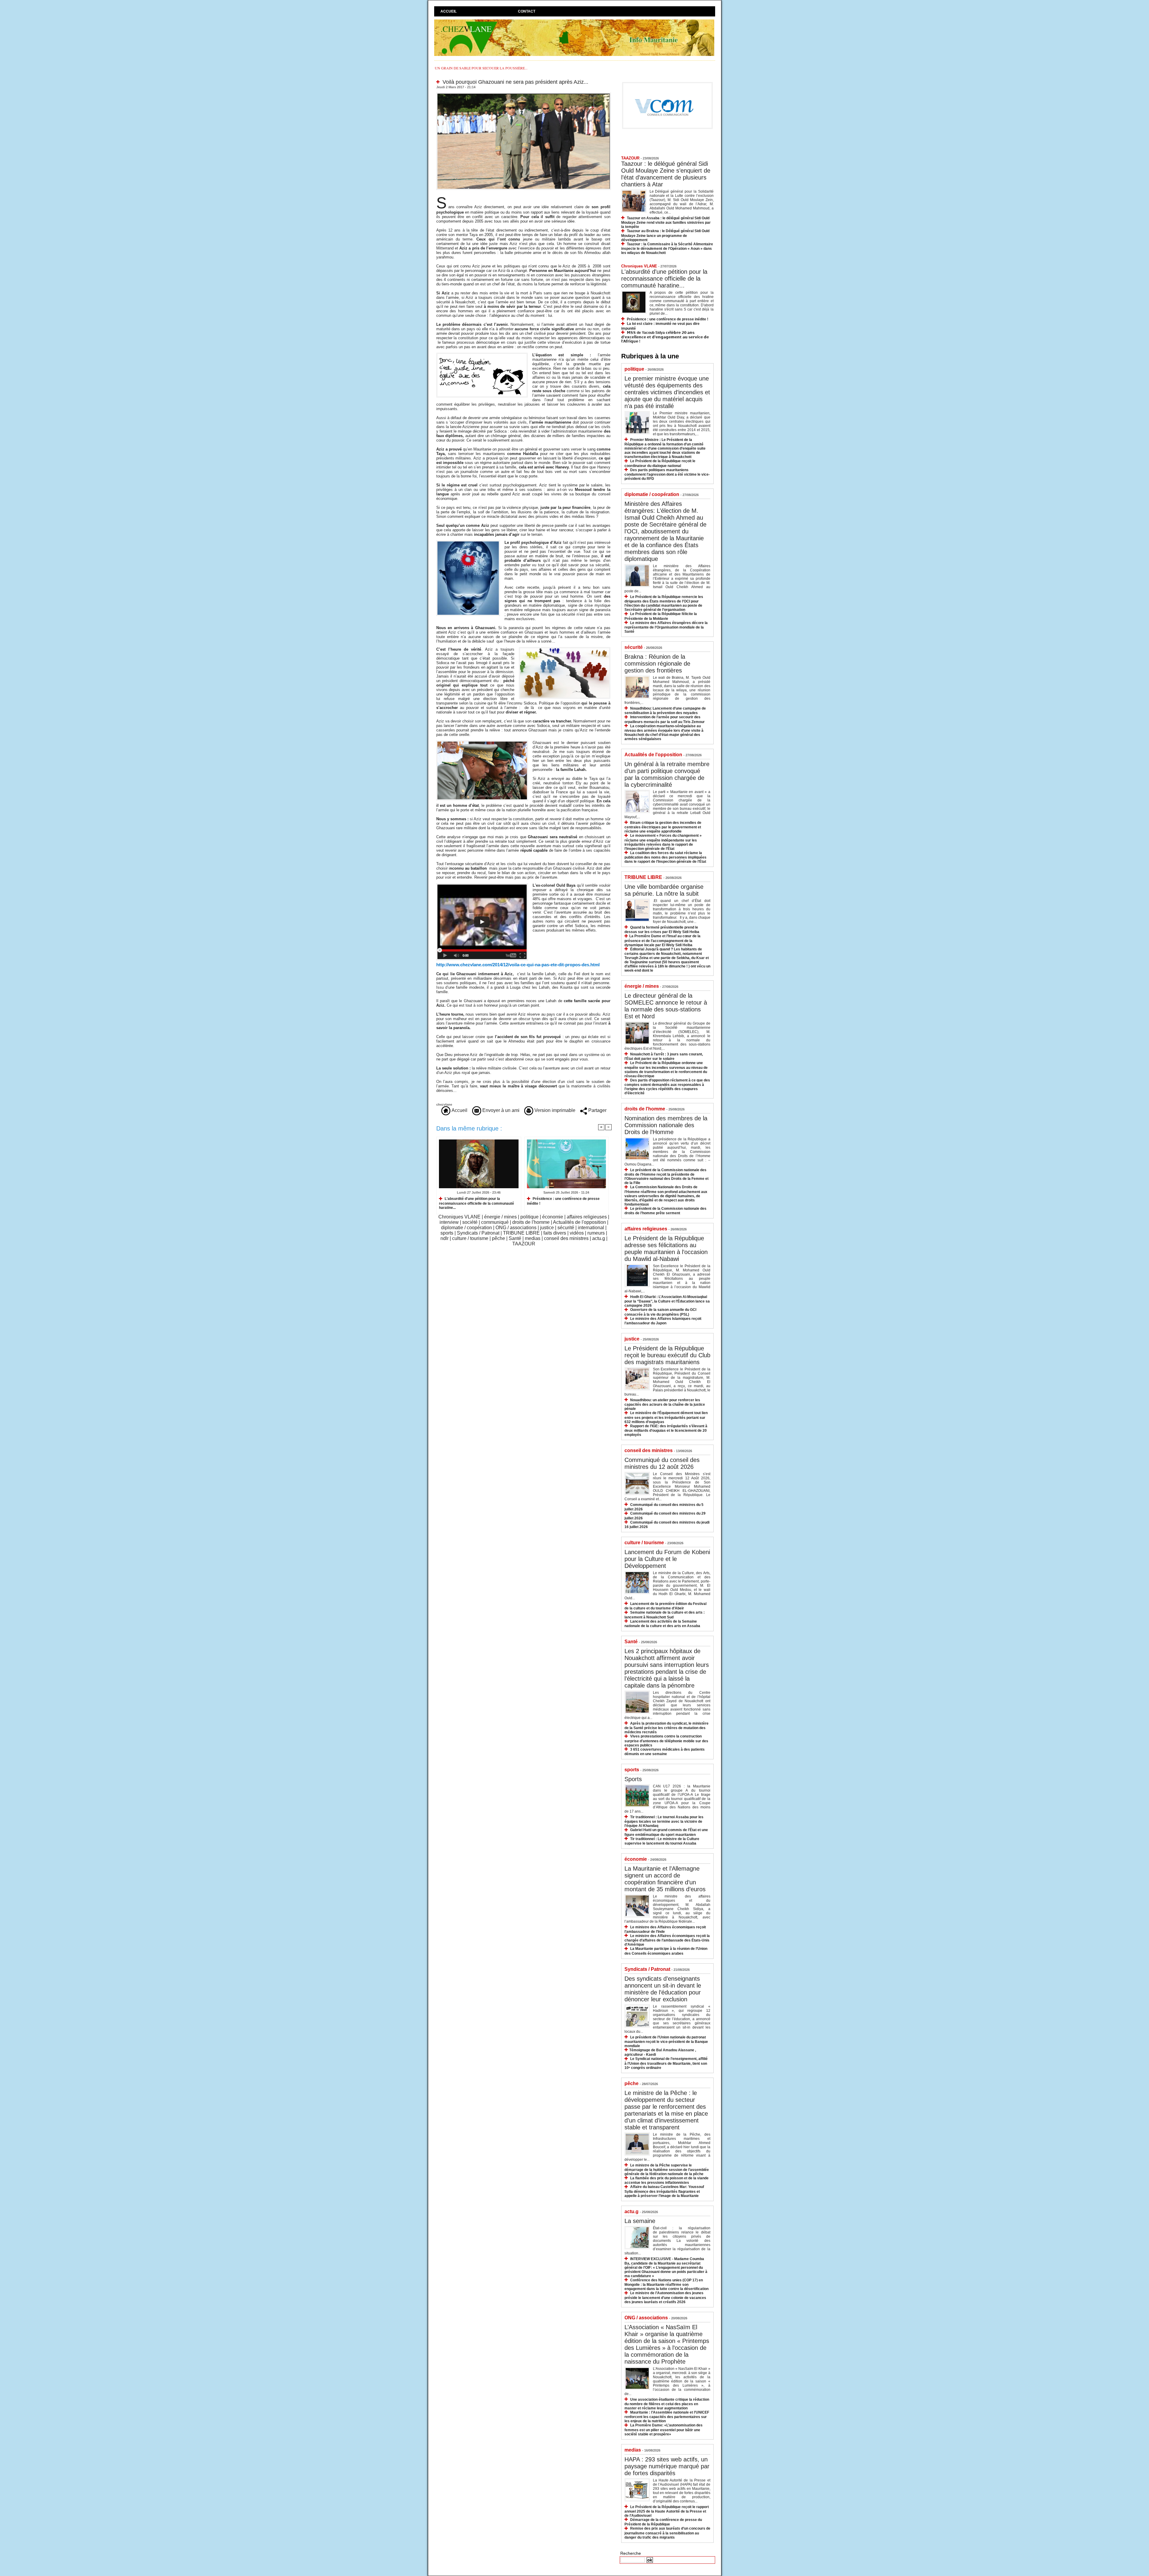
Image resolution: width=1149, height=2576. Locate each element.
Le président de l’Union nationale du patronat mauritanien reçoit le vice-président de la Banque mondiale (666, 2042)
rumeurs (596, 1233)
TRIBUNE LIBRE (521, 1233)
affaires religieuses (587, 1217)
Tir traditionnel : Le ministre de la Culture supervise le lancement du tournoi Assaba (662, 1841)
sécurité (566, 1228)
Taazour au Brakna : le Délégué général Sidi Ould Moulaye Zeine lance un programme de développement (665, 235)
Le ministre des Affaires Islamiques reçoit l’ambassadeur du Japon (663, 1321)
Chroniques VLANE (459, 1217)
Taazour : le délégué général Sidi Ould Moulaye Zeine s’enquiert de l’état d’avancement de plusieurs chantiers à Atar (666, 174)
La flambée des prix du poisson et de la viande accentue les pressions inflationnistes (667, 2180)
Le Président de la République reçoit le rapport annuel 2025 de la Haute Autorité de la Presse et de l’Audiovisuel (667, 2511)
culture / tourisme (470, 1238)
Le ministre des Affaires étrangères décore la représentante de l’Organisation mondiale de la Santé (666, 627)
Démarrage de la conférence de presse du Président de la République (663, 2522)
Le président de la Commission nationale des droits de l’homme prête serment (665, 1211)
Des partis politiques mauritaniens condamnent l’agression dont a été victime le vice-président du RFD (667, 474)
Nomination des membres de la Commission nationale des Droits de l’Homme (666, 1125)
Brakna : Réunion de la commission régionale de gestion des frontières (657, 664)
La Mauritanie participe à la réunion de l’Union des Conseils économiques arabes (666, 1951)
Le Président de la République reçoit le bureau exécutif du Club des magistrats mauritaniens (667, 1355)
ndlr (444, 1238)
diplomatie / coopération (466, 1228)
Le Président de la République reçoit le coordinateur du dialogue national (660, 463)
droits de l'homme (531, 1222)
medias (533, 1238)
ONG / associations (516, 1228)
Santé (515, 1238)
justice (547, 1228)
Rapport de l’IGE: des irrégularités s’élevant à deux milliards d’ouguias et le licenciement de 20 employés (666, 1430)
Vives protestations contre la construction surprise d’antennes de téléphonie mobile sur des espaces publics (666, 1741)
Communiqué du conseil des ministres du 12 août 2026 (662, 1463)
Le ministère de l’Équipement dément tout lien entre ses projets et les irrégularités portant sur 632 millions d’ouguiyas (666, 1417)
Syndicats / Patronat (478, 1233)
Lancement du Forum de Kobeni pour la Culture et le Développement (667, 1559)
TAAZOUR (524, 1244)
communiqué (495, 1222)
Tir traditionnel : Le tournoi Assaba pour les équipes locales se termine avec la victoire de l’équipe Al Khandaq (664, 1821)
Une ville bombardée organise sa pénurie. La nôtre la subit (664, 890)
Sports (633, 1779)
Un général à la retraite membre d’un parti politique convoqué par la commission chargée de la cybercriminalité (667, 774)
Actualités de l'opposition (579, 1222)
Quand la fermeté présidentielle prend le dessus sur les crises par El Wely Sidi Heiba (662, 930)
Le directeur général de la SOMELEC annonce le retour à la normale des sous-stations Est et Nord (666, 1006)
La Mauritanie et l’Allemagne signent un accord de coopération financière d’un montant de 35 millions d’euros (665, 1879)
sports (447, 1233)
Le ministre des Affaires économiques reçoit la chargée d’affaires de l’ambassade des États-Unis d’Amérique (667, 1940)
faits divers (555, 1233)
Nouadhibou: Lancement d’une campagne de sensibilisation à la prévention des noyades (665, 711)
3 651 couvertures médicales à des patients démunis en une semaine (665, 1752)
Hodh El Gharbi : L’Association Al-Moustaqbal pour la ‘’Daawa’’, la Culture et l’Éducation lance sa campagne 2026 (667, 1301)
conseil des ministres (566, 1238)
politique (529, 1217)
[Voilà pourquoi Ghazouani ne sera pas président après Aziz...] (524, 94)
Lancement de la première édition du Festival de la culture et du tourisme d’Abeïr (665, 1606)
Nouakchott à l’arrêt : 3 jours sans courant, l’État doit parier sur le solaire (664, 1056)
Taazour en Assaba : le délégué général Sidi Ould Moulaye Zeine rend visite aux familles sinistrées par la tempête (666, 222)
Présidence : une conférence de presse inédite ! (563, 1201)
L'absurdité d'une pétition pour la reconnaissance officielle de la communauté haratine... (477, 1203)
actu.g (599, 1238)
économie (553, 1217)
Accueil (449, 11)
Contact (527, 11)
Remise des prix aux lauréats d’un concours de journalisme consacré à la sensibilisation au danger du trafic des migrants (667, 2533)
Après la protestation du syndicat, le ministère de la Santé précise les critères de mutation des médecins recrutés (667, 1728)
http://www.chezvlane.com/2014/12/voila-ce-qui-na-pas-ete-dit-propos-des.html (518, 965)
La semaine (640, 2221)
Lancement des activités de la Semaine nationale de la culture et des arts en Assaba (662, 1624)
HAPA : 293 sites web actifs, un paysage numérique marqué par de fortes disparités (667, 2466)
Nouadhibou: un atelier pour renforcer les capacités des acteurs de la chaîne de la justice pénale (665, 1404)
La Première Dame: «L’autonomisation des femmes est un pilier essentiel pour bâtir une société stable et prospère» (664, 2430)
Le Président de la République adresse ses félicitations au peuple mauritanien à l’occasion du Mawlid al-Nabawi (666, 1249)
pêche (498, 1238)
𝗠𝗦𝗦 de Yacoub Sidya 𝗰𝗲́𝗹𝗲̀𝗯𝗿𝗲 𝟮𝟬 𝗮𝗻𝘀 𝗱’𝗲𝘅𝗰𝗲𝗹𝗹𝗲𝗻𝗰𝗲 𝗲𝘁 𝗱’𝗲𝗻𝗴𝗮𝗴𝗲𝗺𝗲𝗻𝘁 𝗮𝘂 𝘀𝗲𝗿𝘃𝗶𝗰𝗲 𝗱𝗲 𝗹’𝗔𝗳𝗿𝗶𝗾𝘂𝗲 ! (665, 337)
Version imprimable (554, 1110)
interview (449, 1222)
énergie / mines (500, 1217)
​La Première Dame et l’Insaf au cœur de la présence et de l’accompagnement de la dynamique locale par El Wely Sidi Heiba (662, 940)
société (470, 1222)
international (591, 1228)
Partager (597, 1110)
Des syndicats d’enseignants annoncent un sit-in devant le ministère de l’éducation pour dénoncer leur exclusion (663, 1989)
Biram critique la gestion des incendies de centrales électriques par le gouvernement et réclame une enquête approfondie (663, 827)
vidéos (577, 1233)
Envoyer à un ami (500, 1110)
